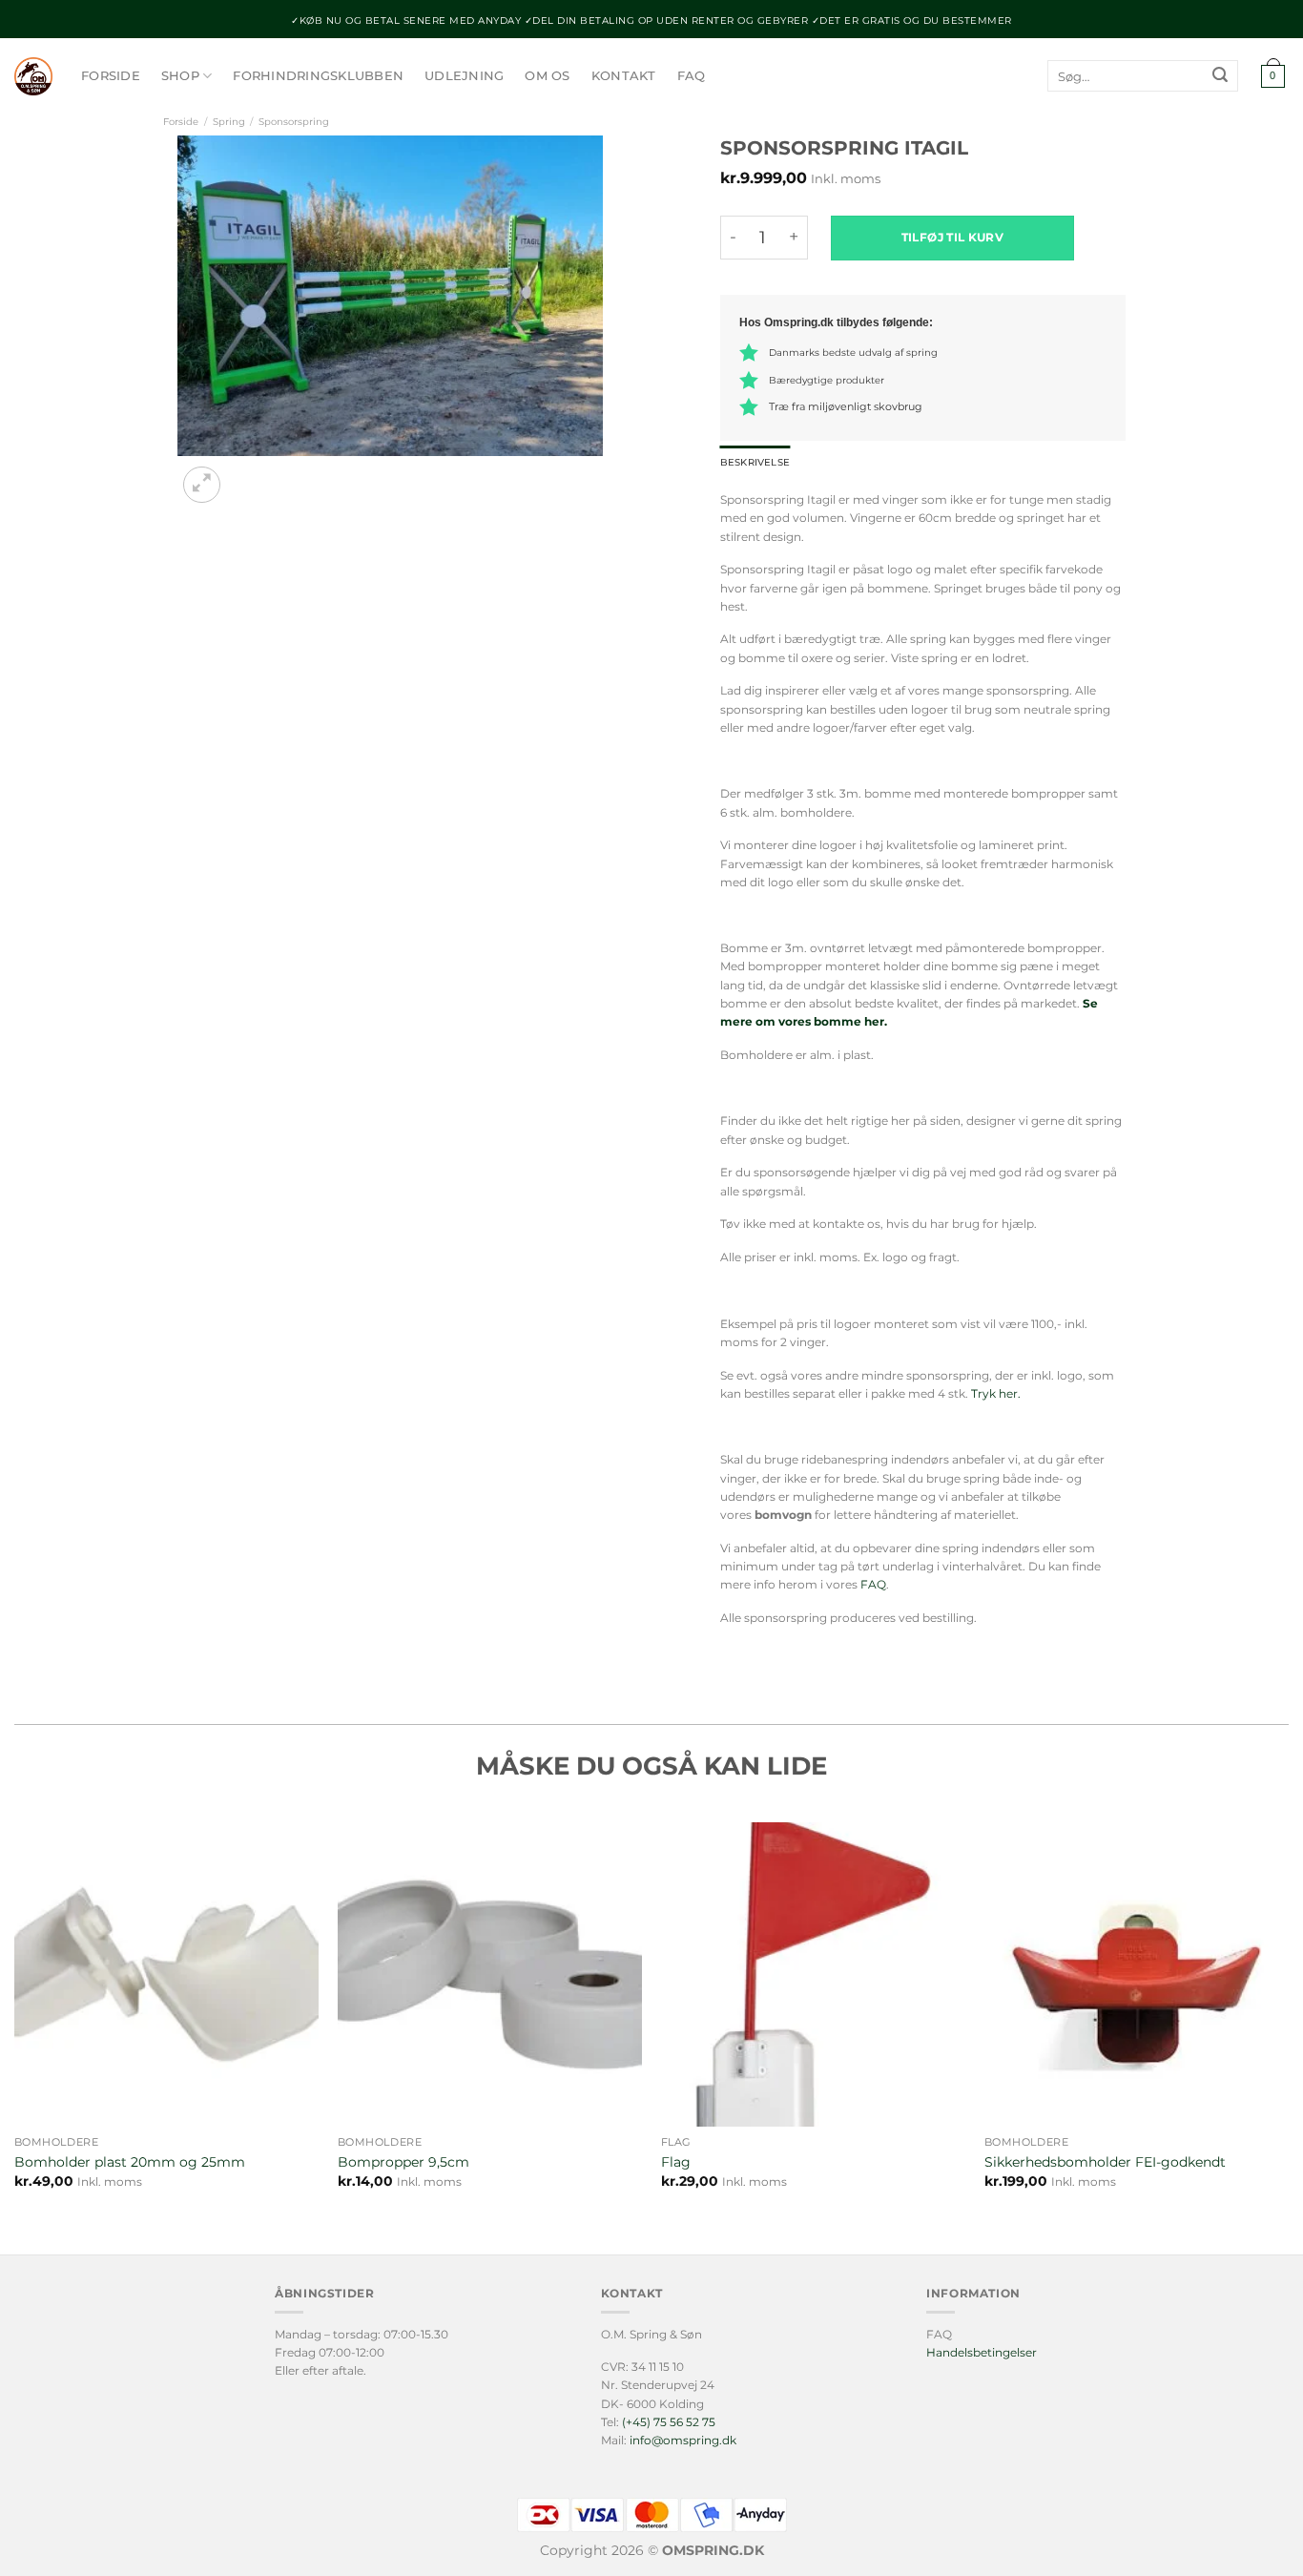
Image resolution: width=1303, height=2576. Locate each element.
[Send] (1220, 76)
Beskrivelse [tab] (755, 462)
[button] (1272, 77)
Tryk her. (997, 1393)
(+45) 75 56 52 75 (669, 2422)
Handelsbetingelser (982, 2352)
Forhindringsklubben (318, 76)
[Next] (248, 475)
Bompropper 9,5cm (403, 2162)
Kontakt (624, 76)
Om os (547, 76)
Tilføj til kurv (952, 237)
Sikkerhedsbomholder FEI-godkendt (1105, 2162)
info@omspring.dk (683, 2440)
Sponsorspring (294, 122)
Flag (676, 2162)
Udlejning (464, 76)
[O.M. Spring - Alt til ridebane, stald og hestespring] (33, 76)
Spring (229, 122)
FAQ (692, 76)
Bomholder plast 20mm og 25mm (130, 2162)
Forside (111, 76)
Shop (180, 76)
